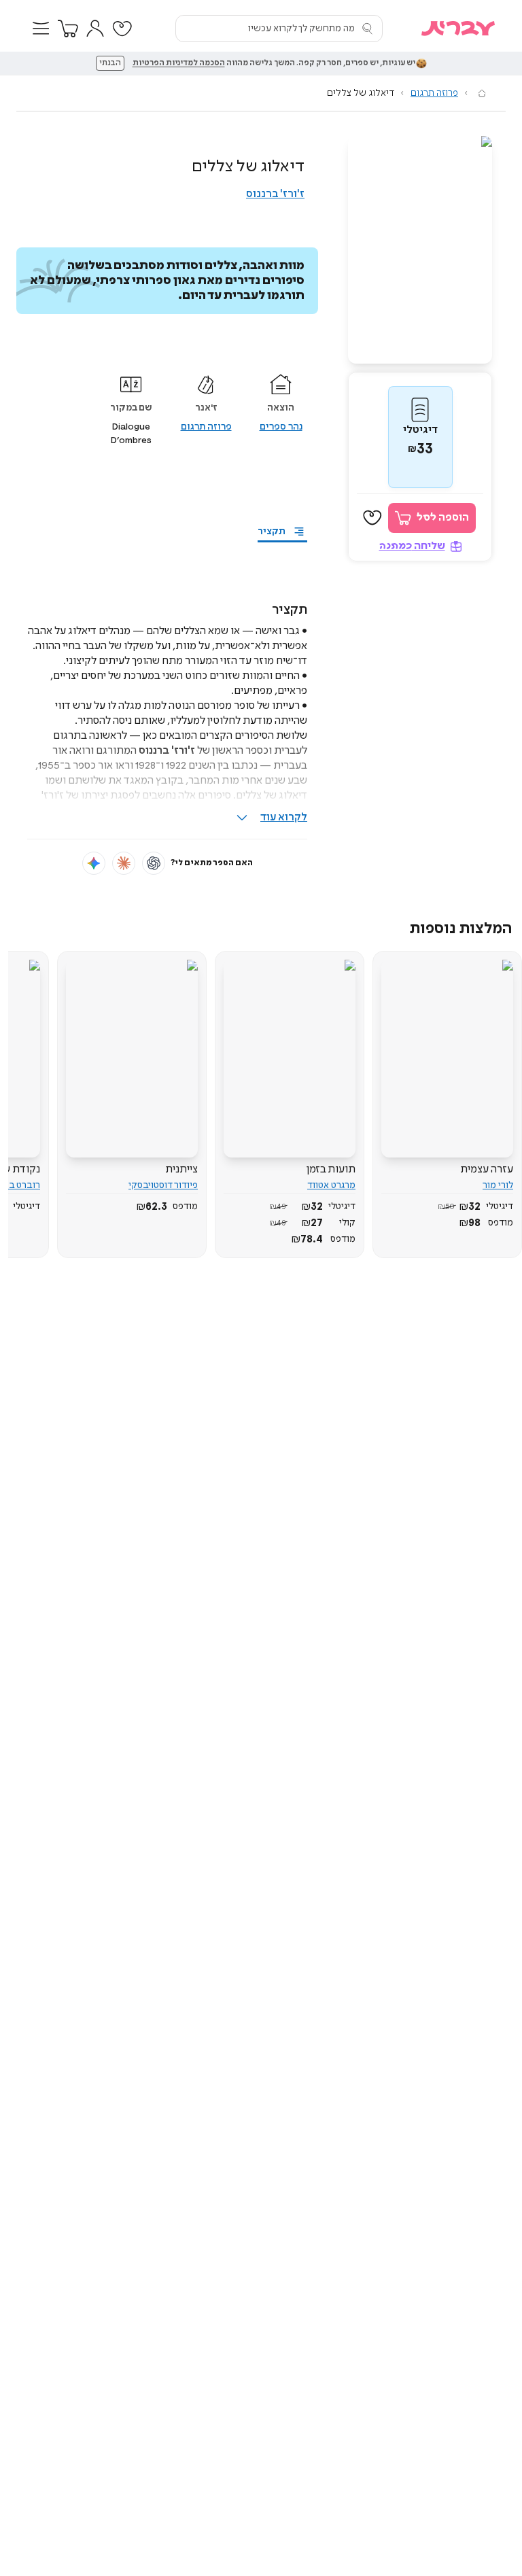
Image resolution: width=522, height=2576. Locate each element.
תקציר (272, 532)
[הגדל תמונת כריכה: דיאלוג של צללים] (420, 250)
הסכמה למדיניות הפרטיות (179, 63)
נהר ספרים (281, 427)
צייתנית (181, 1169)
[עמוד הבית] (482, 93)
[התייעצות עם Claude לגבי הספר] (124, 863)
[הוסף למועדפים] (372, 518)
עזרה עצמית (487, 1169)
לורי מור (498, 1185)
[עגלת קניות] (68, 29)
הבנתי (110, 63)
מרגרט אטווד (331, 1185)
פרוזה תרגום (434, 93)
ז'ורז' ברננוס (275, 194)
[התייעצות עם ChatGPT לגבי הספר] (154, 863)
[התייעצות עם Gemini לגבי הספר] (94, 863)
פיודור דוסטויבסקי (163, 1185)
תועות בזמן (331, 1169)
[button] (41, 29)
